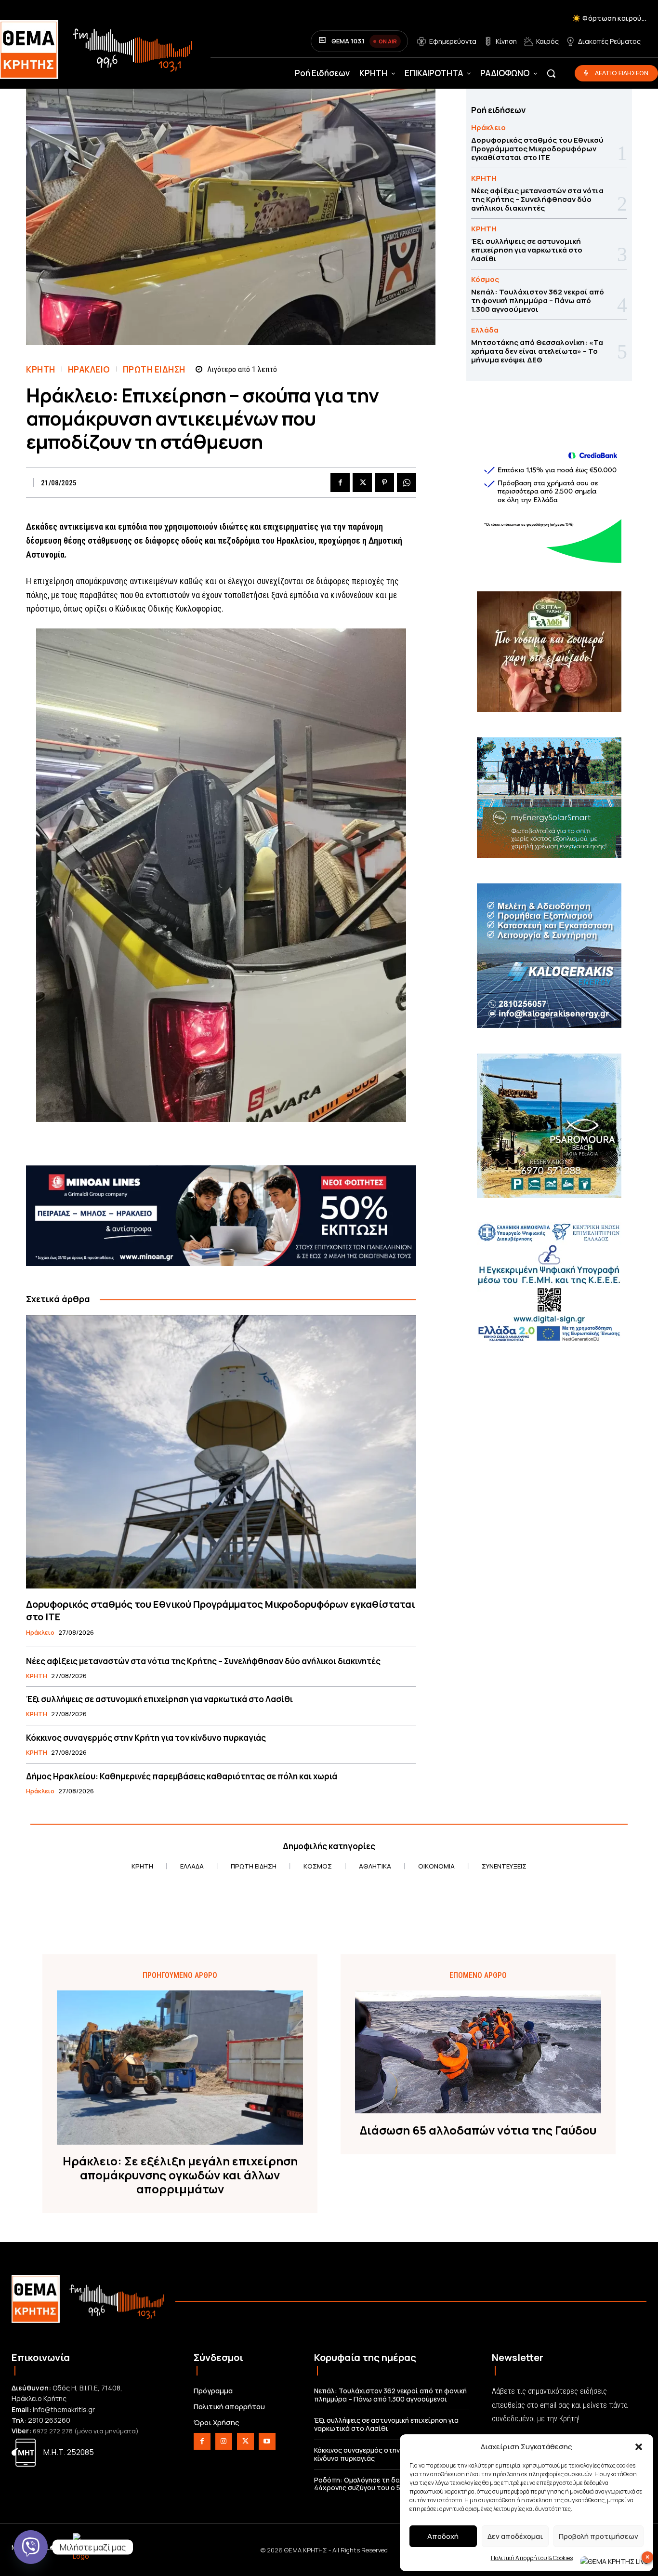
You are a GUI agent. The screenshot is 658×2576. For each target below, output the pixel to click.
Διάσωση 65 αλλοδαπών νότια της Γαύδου (478, 2130)
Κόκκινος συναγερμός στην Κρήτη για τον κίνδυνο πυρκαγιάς (146, 1738)
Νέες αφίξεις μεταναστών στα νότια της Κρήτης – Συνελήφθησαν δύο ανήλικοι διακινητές (203, 1661)
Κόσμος (485, 279)
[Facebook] (340, 482)
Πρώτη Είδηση (154, 369)
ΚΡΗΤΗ (41, 369)
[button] (639, 2447)
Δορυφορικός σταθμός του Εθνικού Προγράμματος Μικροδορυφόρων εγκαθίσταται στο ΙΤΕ (221, 1610)
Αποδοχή (443, 2536)
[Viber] (31, 2547)
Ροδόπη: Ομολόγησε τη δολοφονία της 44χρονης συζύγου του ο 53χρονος (377, 2484)
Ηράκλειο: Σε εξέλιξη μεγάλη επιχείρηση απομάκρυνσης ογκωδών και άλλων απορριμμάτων (180, 2175)
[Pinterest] (384, 482)
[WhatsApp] (407, 482)
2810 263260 (49, 2420)
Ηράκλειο (89, 369)
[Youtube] (267, 2441)
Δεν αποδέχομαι (515, 2536)
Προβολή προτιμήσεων (599, 2536)
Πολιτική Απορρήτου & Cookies (532, 2558)
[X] (362, 482)
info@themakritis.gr (64, 2409)
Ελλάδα (485, 330)
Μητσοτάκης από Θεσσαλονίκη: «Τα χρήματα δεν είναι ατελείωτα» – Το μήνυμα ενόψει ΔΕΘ (537, 351)
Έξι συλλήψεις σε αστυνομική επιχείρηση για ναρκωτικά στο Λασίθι (159, 1699)
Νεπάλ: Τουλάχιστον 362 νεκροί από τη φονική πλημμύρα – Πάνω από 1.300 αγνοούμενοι (538, 300)
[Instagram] (224, 2441)
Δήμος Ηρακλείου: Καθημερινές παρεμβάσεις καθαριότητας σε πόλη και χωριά (182, 1776)
